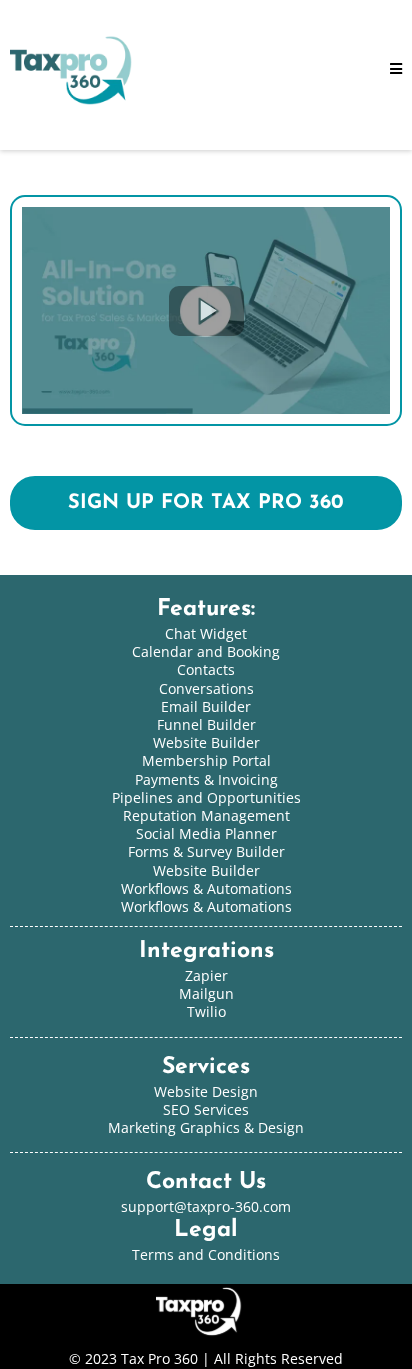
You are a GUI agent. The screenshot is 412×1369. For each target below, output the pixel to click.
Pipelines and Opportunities (206, 797)
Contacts (206, 669)
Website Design (206, 1091)
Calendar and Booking (206, 651)
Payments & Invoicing (206, 779)
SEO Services (206, 1109)
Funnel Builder (206, 724)
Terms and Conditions (206, 1254)
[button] (396, 70)
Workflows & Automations (206, 906)
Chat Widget (206, 633)
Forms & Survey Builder (206, 851)
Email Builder (206, 706)
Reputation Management (206, 815)
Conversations (206, 688)
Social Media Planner (206, 833)
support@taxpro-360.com (206, 1206)
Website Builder (206, 870)
